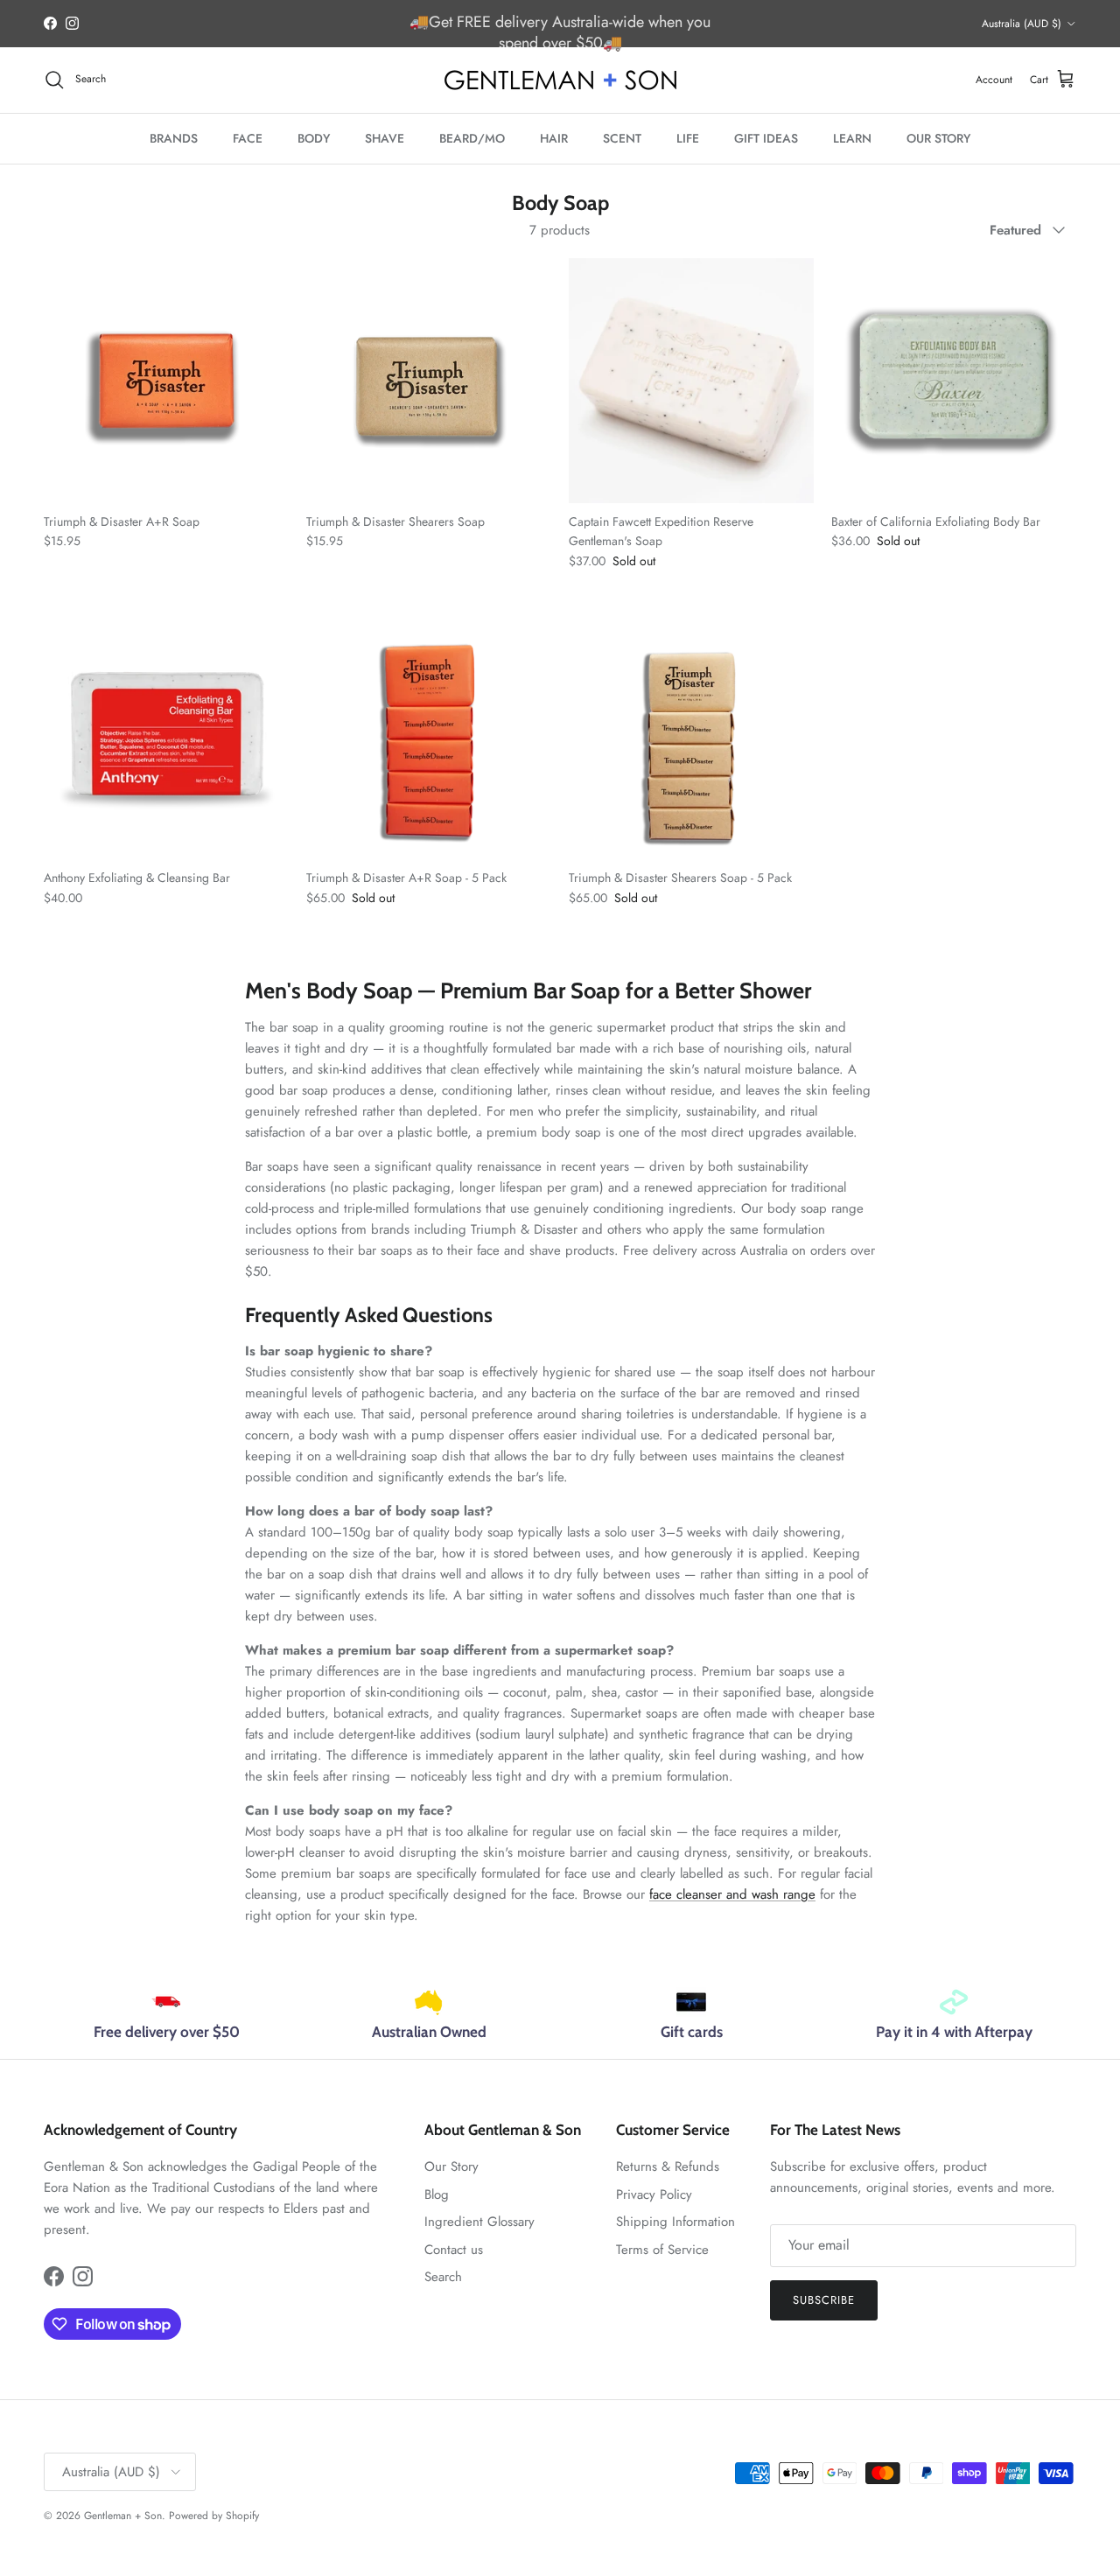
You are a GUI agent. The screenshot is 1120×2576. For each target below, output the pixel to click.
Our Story (451, 2166)
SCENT (622, 138)
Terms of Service (662, 2250)
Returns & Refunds (668, 2166)
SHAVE (385, 138)
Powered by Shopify (214, 2516)
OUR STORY (938, 138)
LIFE (688, 138)
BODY (314, 138)
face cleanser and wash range (732, 1894)
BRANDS (174, 138)
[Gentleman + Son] (560, 80)
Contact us (454, 2250)
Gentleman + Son (123, 2516)
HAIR (554, 138)
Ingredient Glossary (479, 2222)
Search (443, 2277)
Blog (437, 2194)
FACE (248, 138)
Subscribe (824, 2300)
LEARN (852, 138)
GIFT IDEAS (766, 138)
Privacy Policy (654, 2194)
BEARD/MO (472, 138)
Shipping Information (675, 2222)
